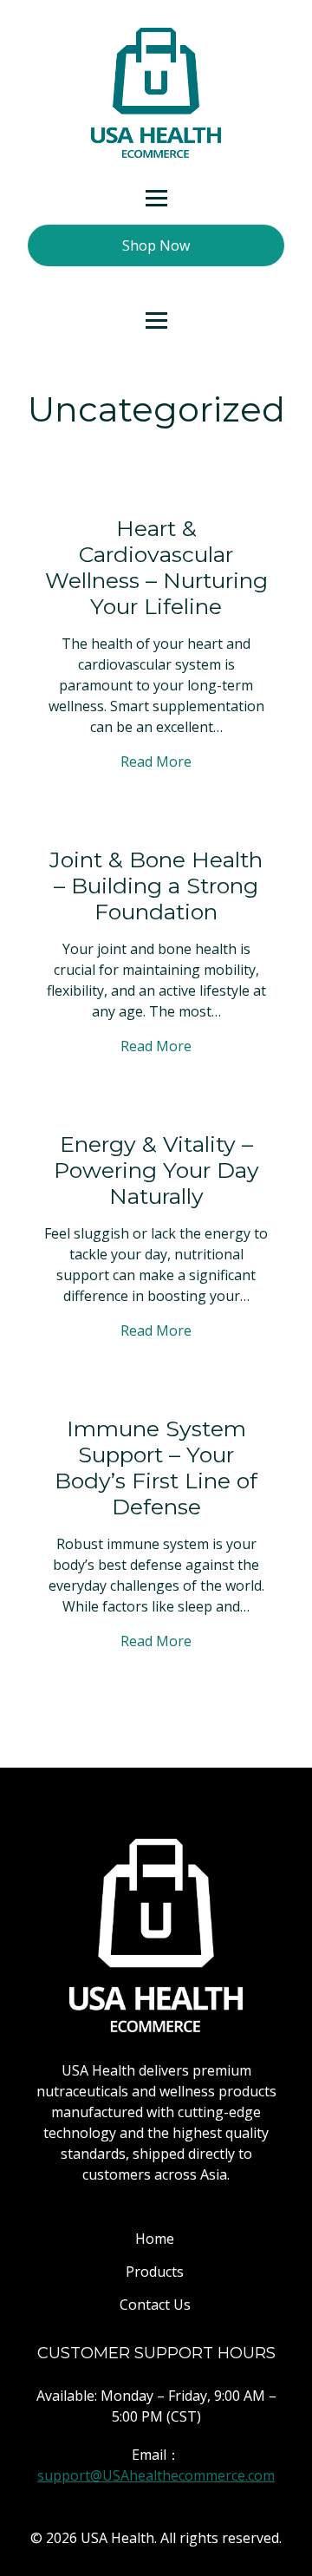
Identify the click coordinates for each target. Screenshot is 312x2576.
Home (155, 2239)
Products (155, 2272)
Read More (156, 762)
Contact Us (155, 2305)
